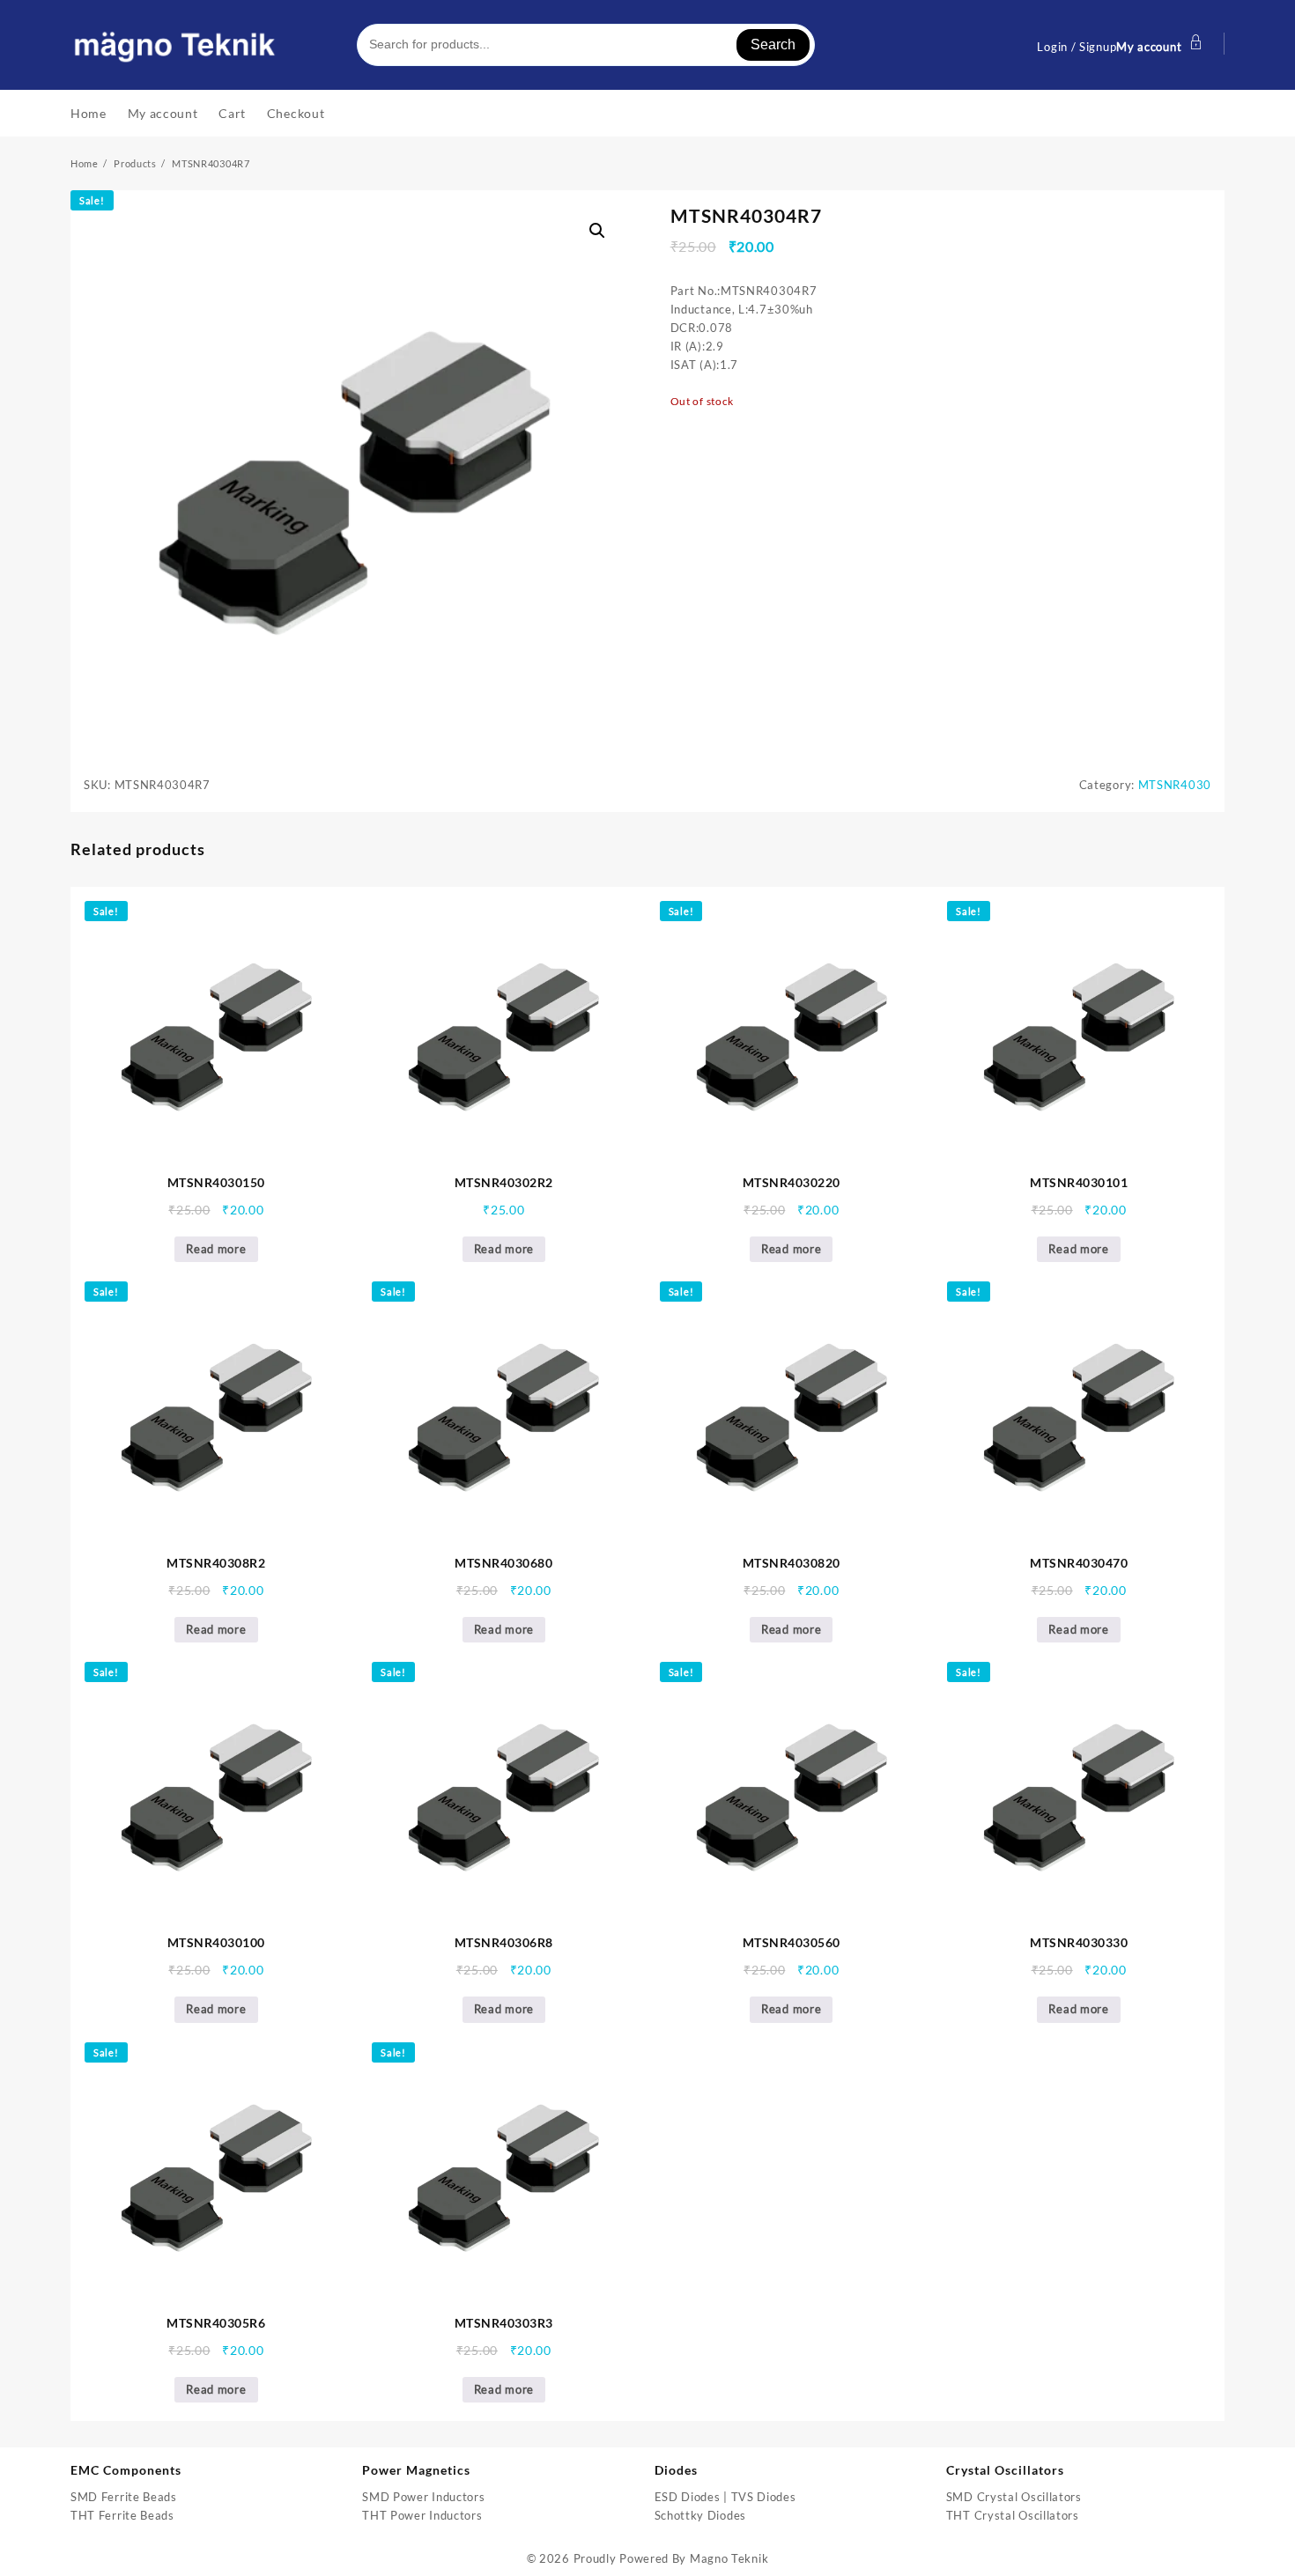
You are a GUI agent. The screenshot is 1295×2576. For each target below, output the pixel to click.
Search (773, 44)
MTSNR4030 (1175, 785)
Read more (216, 1249)
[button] (597, 231)
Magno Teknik (729, 2558)
